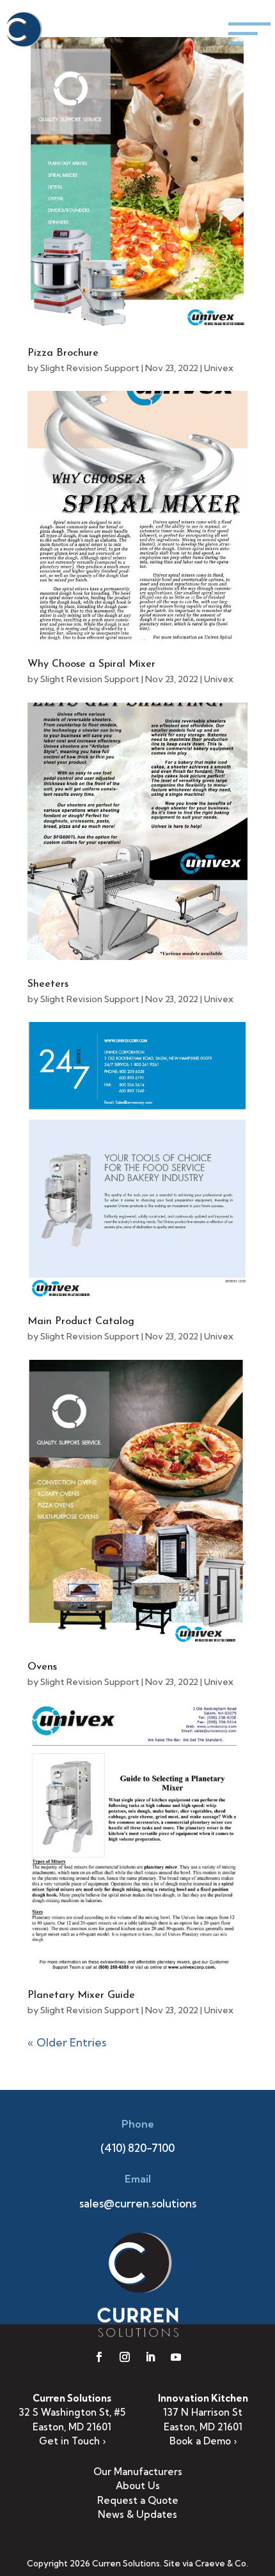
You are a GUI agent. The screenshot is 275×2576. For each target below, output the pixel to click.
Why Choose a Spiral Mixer (91, 664)
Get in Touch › (72, 2441)
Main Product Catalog (81, 1322)
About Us (138, 2486)
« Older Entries (67, 2042)
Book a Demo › (203, 2441)
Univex (219, 368)
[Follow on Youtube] (176, 2357)
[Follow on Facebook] (99, 2357)
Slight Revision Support (90, 368)
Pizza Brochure (63, 353)
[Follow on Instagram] (125, 2357)
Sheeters (48, 984)
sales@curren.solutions (138, 2203)
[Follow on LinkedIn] (150, 2357)
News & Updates (137, 2514)
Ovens (42, 1667)
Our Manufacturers (138, 2472)
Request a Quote (138, 2500)
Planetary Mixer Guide (81, 1995)
